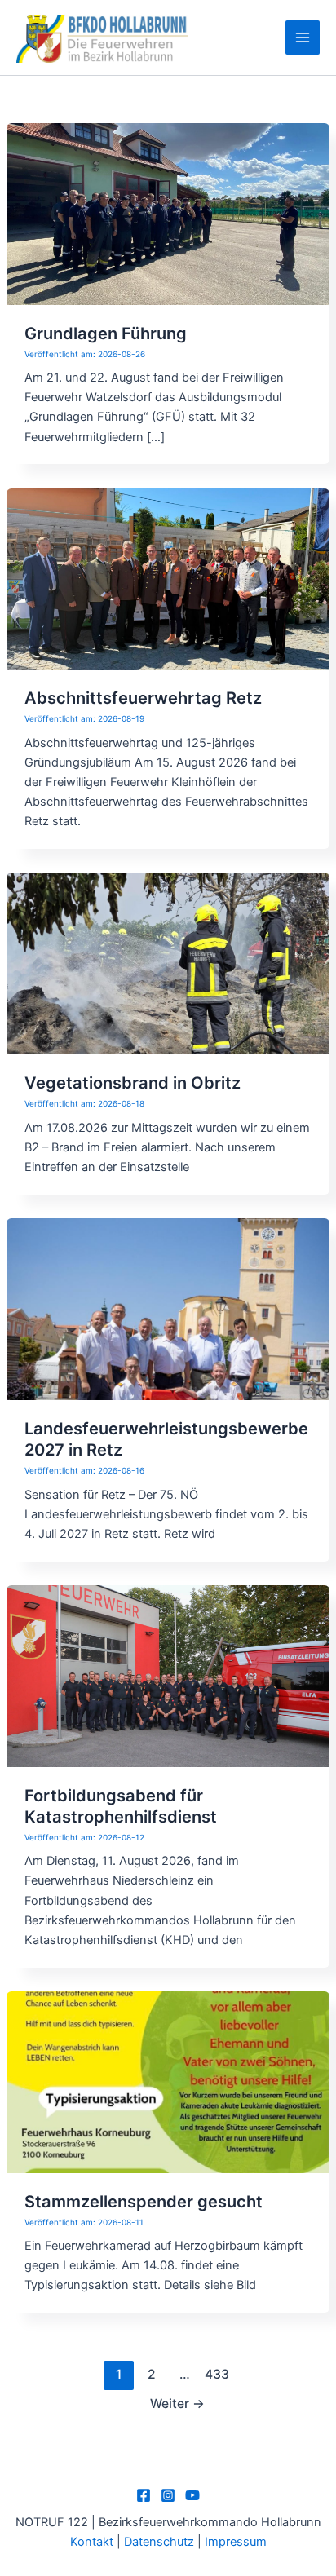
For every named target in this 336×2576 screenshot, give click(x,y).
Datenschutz (161, 2542)
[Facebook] (144, 2495)
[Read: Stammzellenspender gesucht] (168, 2081)
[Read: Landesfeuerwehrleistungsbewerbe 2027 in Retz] (168, 1309)
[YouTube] (192, 2495)
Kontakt (92, 2542)
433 (217, 2374)
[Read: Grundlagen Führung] (168, 213)
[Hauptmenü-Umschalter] (303, 38)
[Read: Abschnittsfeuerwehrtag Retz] (168, 578)
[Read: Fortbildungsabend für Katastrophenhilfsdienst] (168, 1675)
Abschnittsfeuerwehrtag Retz (143, 698)
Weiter (177, 2404)
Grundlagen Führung (106, 334)
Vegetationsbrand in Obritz (133, 1083)
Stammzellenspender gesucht (144, 2202)
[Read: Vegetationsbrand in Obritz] (168, 963)
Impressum (236, 2542)
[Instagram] (168, 2495)
